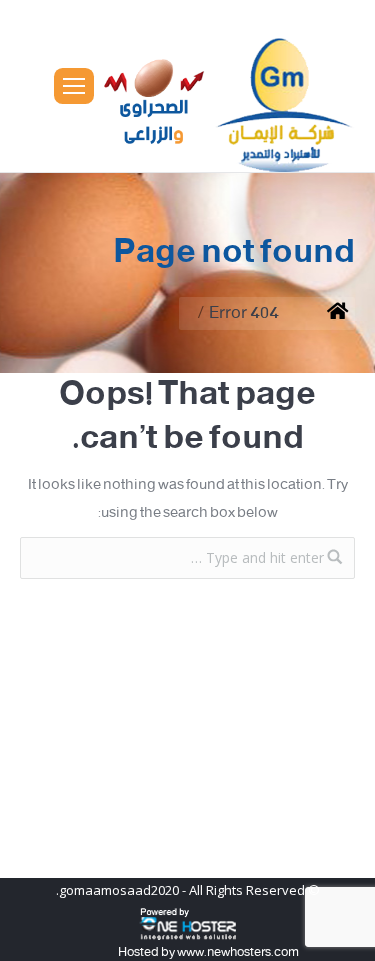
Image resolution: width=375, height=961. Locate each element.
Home (322, 313)
